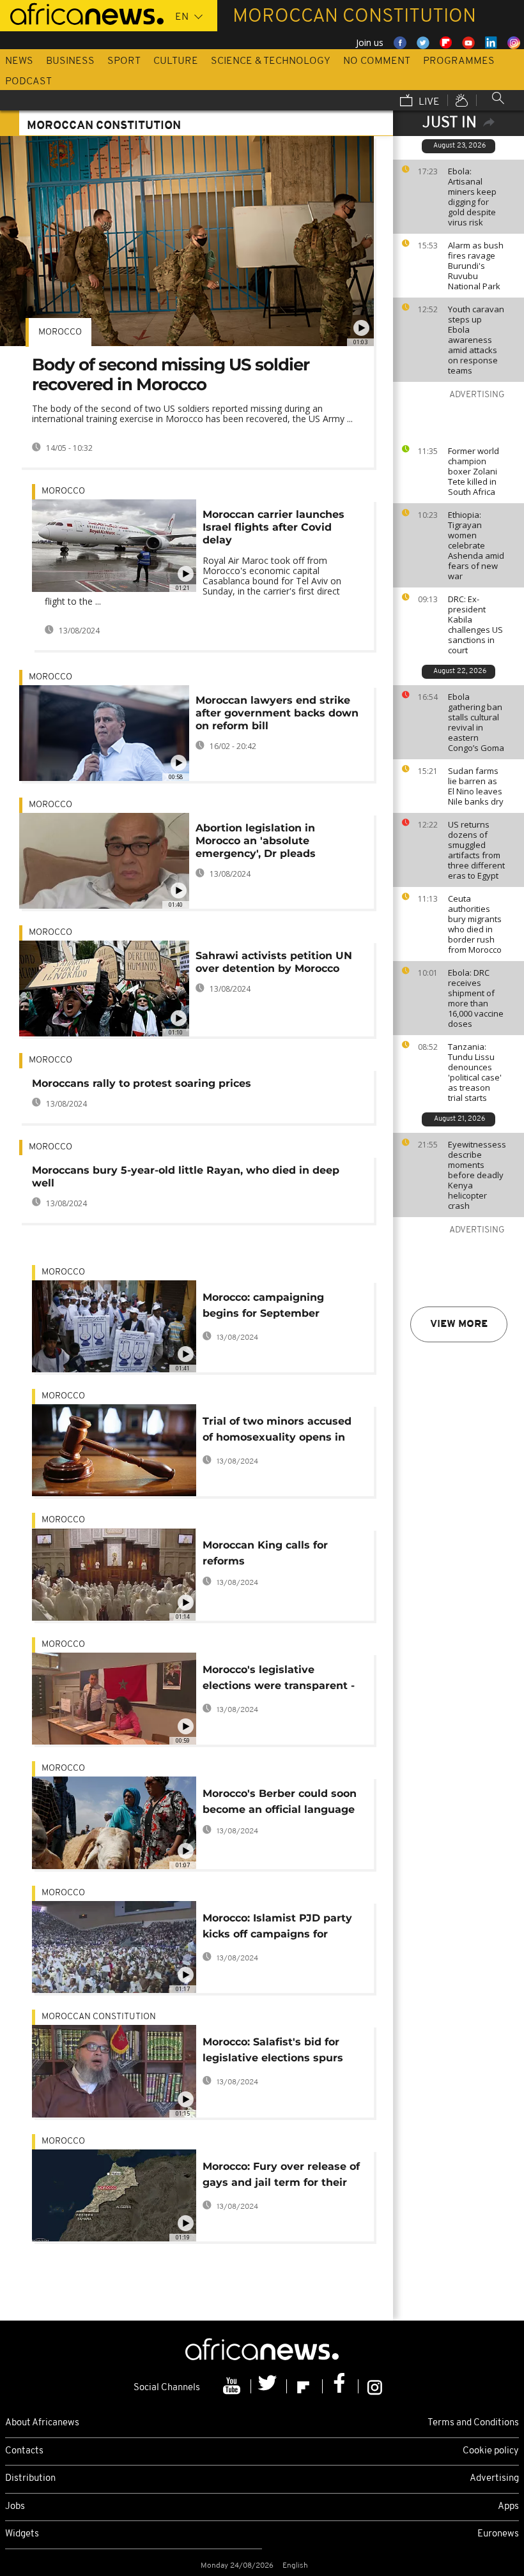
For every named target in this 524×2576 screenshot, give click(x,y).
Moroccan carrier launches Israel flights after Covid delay (274, 527)
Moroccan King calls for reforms (265, 1553)
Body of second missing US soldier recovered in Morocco (171, 375)
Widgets (22, 2534)
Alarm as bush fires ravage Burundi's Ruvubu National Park (476, 266)
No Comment (377, 61)
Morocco (60, 332)
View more (459, 1324)
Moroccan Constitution (99, 2017)
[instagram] (375, 2386)
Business (70, 61)
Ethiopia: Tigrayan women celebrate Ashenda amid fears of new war (476, 545)
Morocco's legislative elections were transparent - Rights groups (279, 1680)
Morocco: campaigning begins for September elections (263, 1307)
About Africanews (42, 2423)
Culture (176, 61)
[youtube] (233, 2386)
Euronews (498, 2534)
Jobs (15, 2507)
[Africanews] (82, 13)
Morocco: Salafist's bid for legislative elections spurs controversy (273, 2052)
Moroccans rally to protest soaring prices (142, 1083)
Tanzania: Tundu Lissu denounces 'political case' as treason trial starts (475, 1072)
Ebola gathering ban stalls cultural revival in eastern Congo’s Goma (476, 722)
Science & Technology (271, 61)
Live (428, 102)
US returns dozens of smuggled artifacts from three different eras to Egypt (476, 850)
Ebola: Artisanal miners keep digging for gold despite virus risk (472, 197)
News (19, 61)
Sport (124, 61)
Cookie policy (491, 2451)
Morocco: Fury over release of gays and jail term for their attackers (281, 2177)
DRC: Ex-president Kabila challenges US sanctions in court (475, 625)
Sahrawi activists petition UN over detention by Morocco (274, 962)
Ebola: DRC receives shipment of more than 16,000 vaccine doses (476, 998)
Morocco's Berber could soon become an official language (280, 1801)
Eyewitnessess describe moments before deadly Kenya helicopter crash (477, 1175)
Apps (508, 2507)
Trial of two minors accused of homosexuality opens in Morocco (277, 1431)
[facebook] (341, 2386)
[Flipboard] (305, 2386)
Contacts (24, 2451)
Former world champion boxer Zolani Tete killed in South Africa (474, 471)
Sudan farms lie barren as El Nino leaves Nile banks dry (476, 786)
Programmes (459, 61)
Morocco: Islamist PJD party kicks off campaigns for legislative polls (277, 1928)
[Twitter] (269, 2386)
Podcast (28, 82)
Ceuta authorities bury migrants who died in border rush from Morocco (475, 924)
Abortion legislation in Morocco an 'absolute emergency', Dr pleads (256, 841)
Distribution (30, 2479)
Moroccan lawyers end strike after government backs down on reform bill (277, 713)
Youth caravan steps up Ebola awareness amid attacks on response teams (476, 340)
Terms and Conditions (473, 2423)
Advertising (494, 2479)
